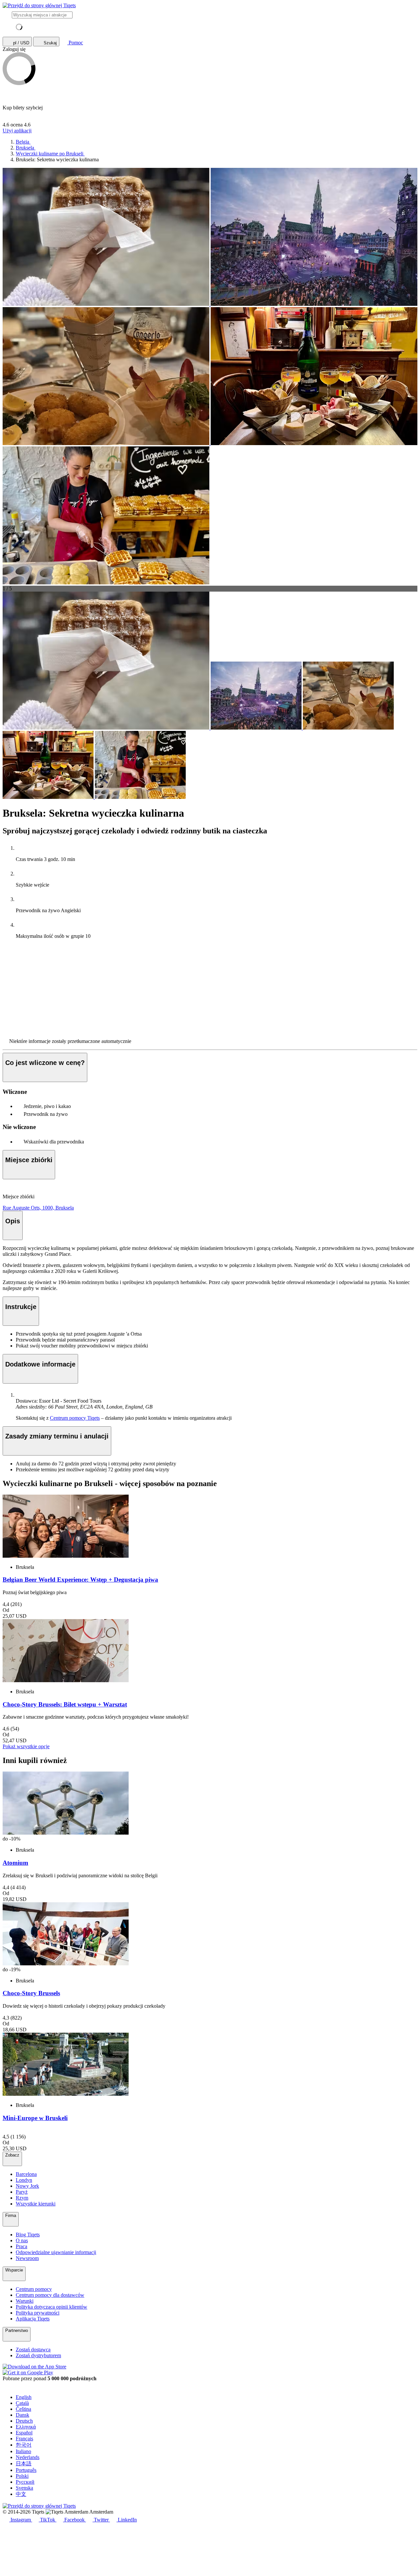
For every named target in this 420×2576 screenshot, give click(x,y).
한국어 (24, 2445)
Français (24, 2439)
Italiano (23, 2451)
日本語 (24, 2463)
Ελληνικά (26, 2427)
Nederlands (28, 2457)
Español (24, 2433)
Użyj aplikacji (17, 131)
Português (26, 2470)
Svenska (24, 2488)
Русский (25, 2482)
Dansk (22, 2415)
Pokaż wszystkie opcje (26, 1746)
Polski (22, 2476)
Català (22, 2403)
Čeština (23, 2409)
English (24, 2397)
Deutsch (24, 2421)
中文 (21, 2494)
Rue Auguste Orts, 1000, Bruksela (38, 1208)
